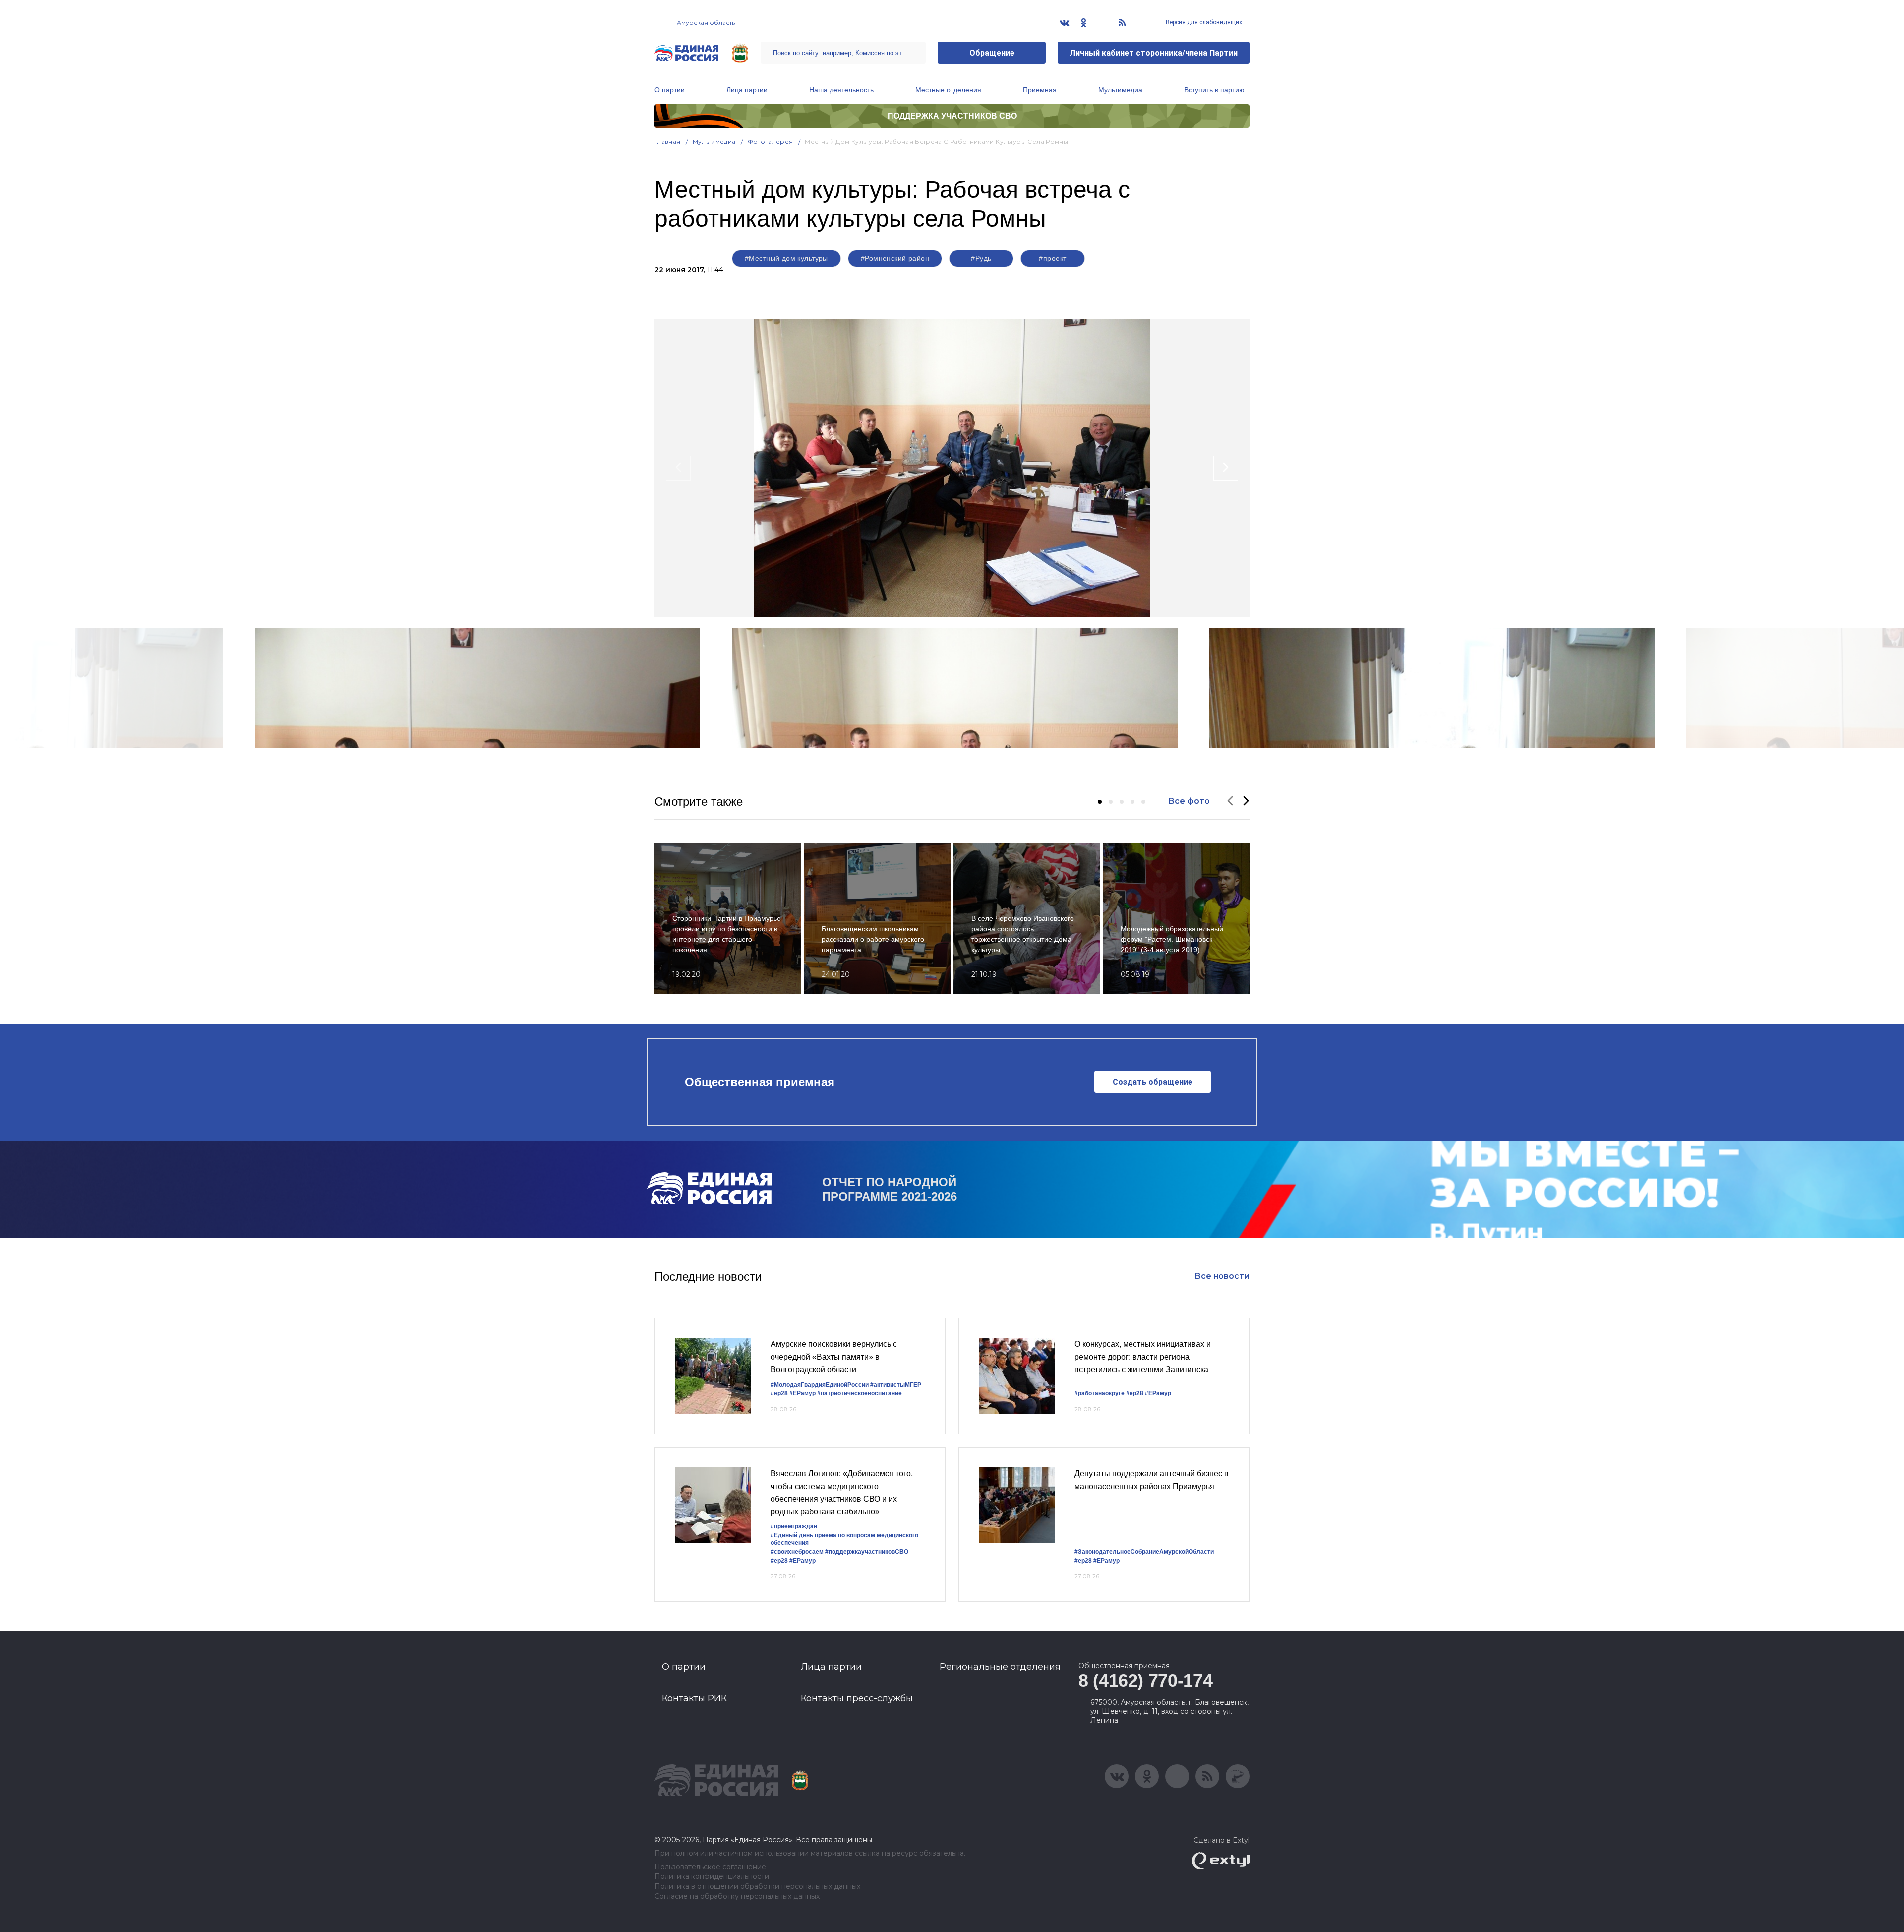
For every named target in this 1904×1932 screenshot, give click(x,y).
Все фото (1189, 801)
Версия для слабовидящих (1203, 22)
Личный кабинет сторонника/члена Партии (1154, 53)
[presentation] (678, 468)
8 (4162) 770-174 (1145, 1680)
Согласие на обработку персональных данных (737, 1897)
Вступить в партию (1214, 90)
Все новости (1222, 1276)
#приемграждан (794, 1526)
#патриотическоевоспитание (860, 1393)
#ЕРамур (803, 1393)
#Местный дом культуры (786, 258)
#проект (1052, 258)
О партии (670, 90)
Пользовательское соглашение (710, 1867)
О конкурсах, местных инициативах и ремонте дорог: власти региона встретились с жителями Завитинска (1143, 1357)
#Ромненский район (895, 258)
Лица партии (747, 90)
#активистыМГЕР (896, 1385)
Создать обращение (1153, 1082)
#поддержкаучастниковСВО (867, 1552)
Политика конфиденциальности (712, 1877)
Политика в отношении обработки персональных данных (757, 1887)
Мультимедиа (1120, 90)
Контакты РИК (694, 1698)
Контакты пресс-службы (857, 1698)
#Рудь (981, 258)
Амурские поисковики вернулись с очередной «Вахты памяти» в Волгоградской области (834, 1357)
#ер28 (779, 1393)
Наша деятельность (841, 90)
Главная (668, 142)
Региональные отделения (1000, 1667)
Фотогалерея (771, 142)
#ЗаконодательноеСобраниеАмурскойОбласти (1144, 1552)
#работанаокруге (1100, 1393)
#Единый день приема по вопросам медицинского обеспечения (844, 1539)
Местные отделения (948, 90)
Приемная (1040, 90)
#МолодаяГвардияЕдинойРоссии (820, 1385)
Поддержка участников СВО (952, 116)
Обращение (992, 53)
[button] (1100, 802)
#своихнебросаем (797, 1552)
